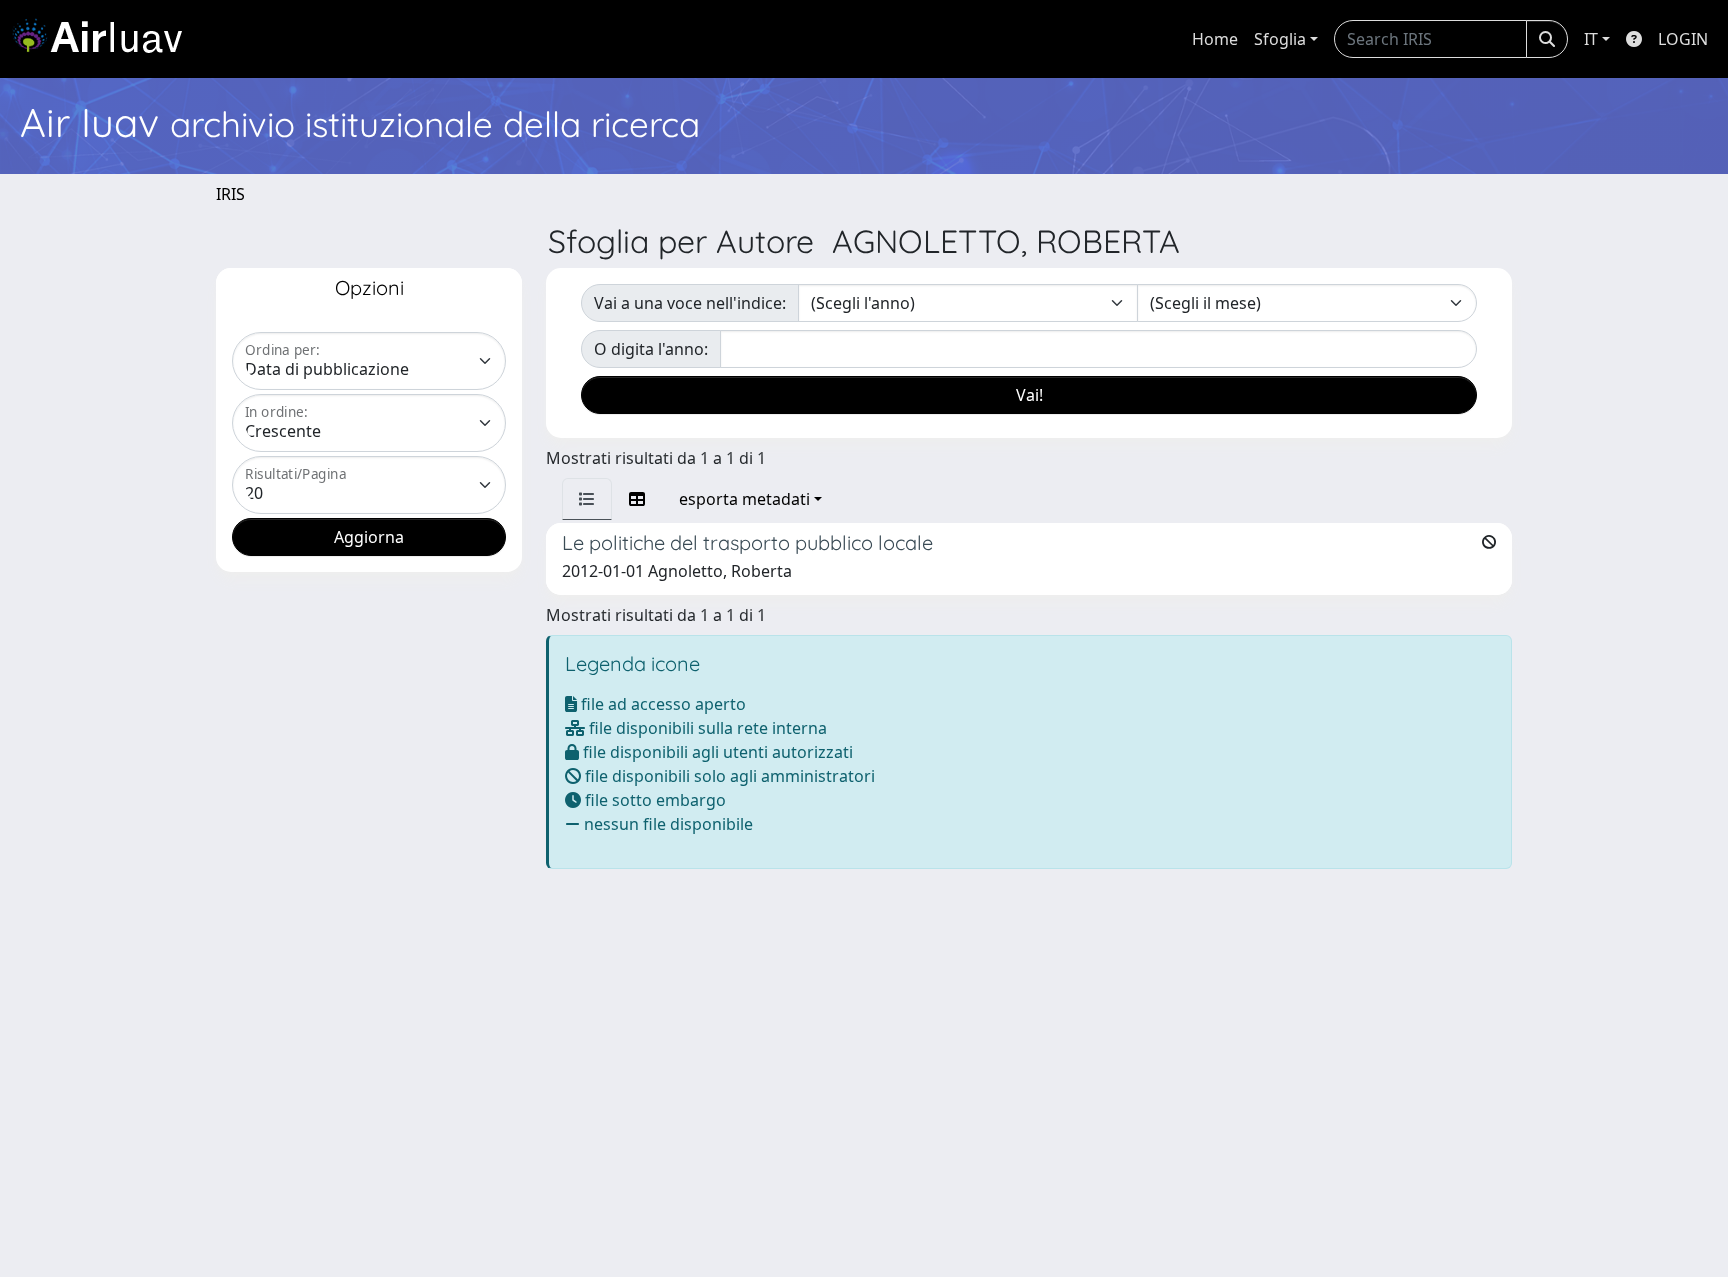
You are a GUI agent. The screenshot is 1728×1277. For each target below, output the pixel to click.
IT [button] (1591, 39)
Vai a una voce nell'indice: (690, 303)
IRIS (230, 194)
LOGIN (1683, 39)
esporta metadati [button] (744, 499)
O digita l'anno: (651, 349)
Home (1215, 39)
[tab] (587, 499)
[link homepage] (105, 39)
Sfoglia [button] (1280, 39)
